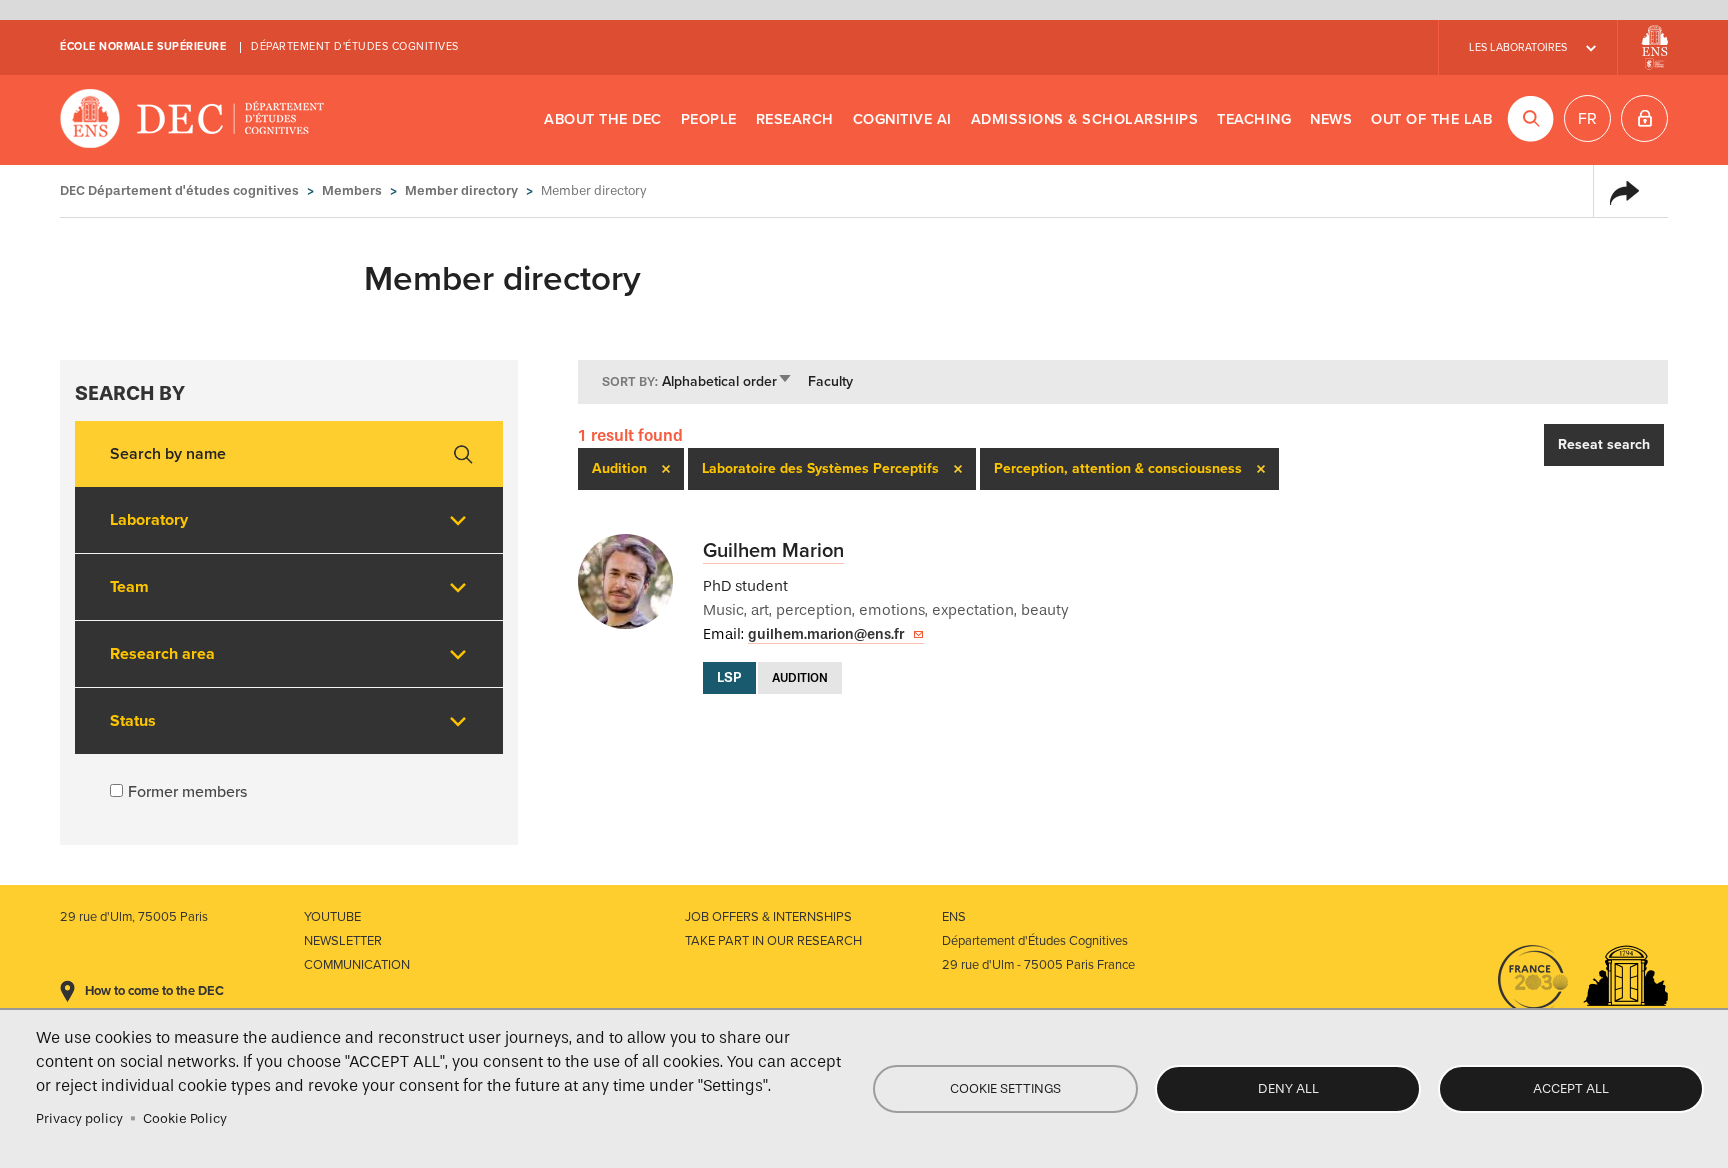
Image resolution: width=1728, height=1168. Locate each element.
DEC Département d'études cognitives (192, 120)
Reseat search (1604, 444)
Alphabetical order (727, 381)
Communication (357, 965)
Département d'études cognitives (355, 46)
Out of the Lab (1431, 119)
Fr (1587, 119)
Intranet (1644, 118)
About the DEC (603, 119)
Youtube (332, 917)
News (1331, 119)
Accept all (1571, 1088)
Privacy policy (79, 1118)
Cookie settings (1005, 1088)
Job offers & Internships (768, 917)
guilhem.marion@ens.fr (826, 634)
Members (352, 190)
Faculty (830, 381)
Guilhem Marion (773, 551)
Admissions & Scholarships (1085, 119)
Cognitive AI (902, 119)
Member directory (461, 190)
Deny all (1288, 1088)
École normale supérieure (143, 46)
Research (795, 119)
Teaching (1254, 119)
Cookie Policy (185, 1118)
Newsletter (343, 941)
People (709, 119)
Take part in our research (773, 941)
